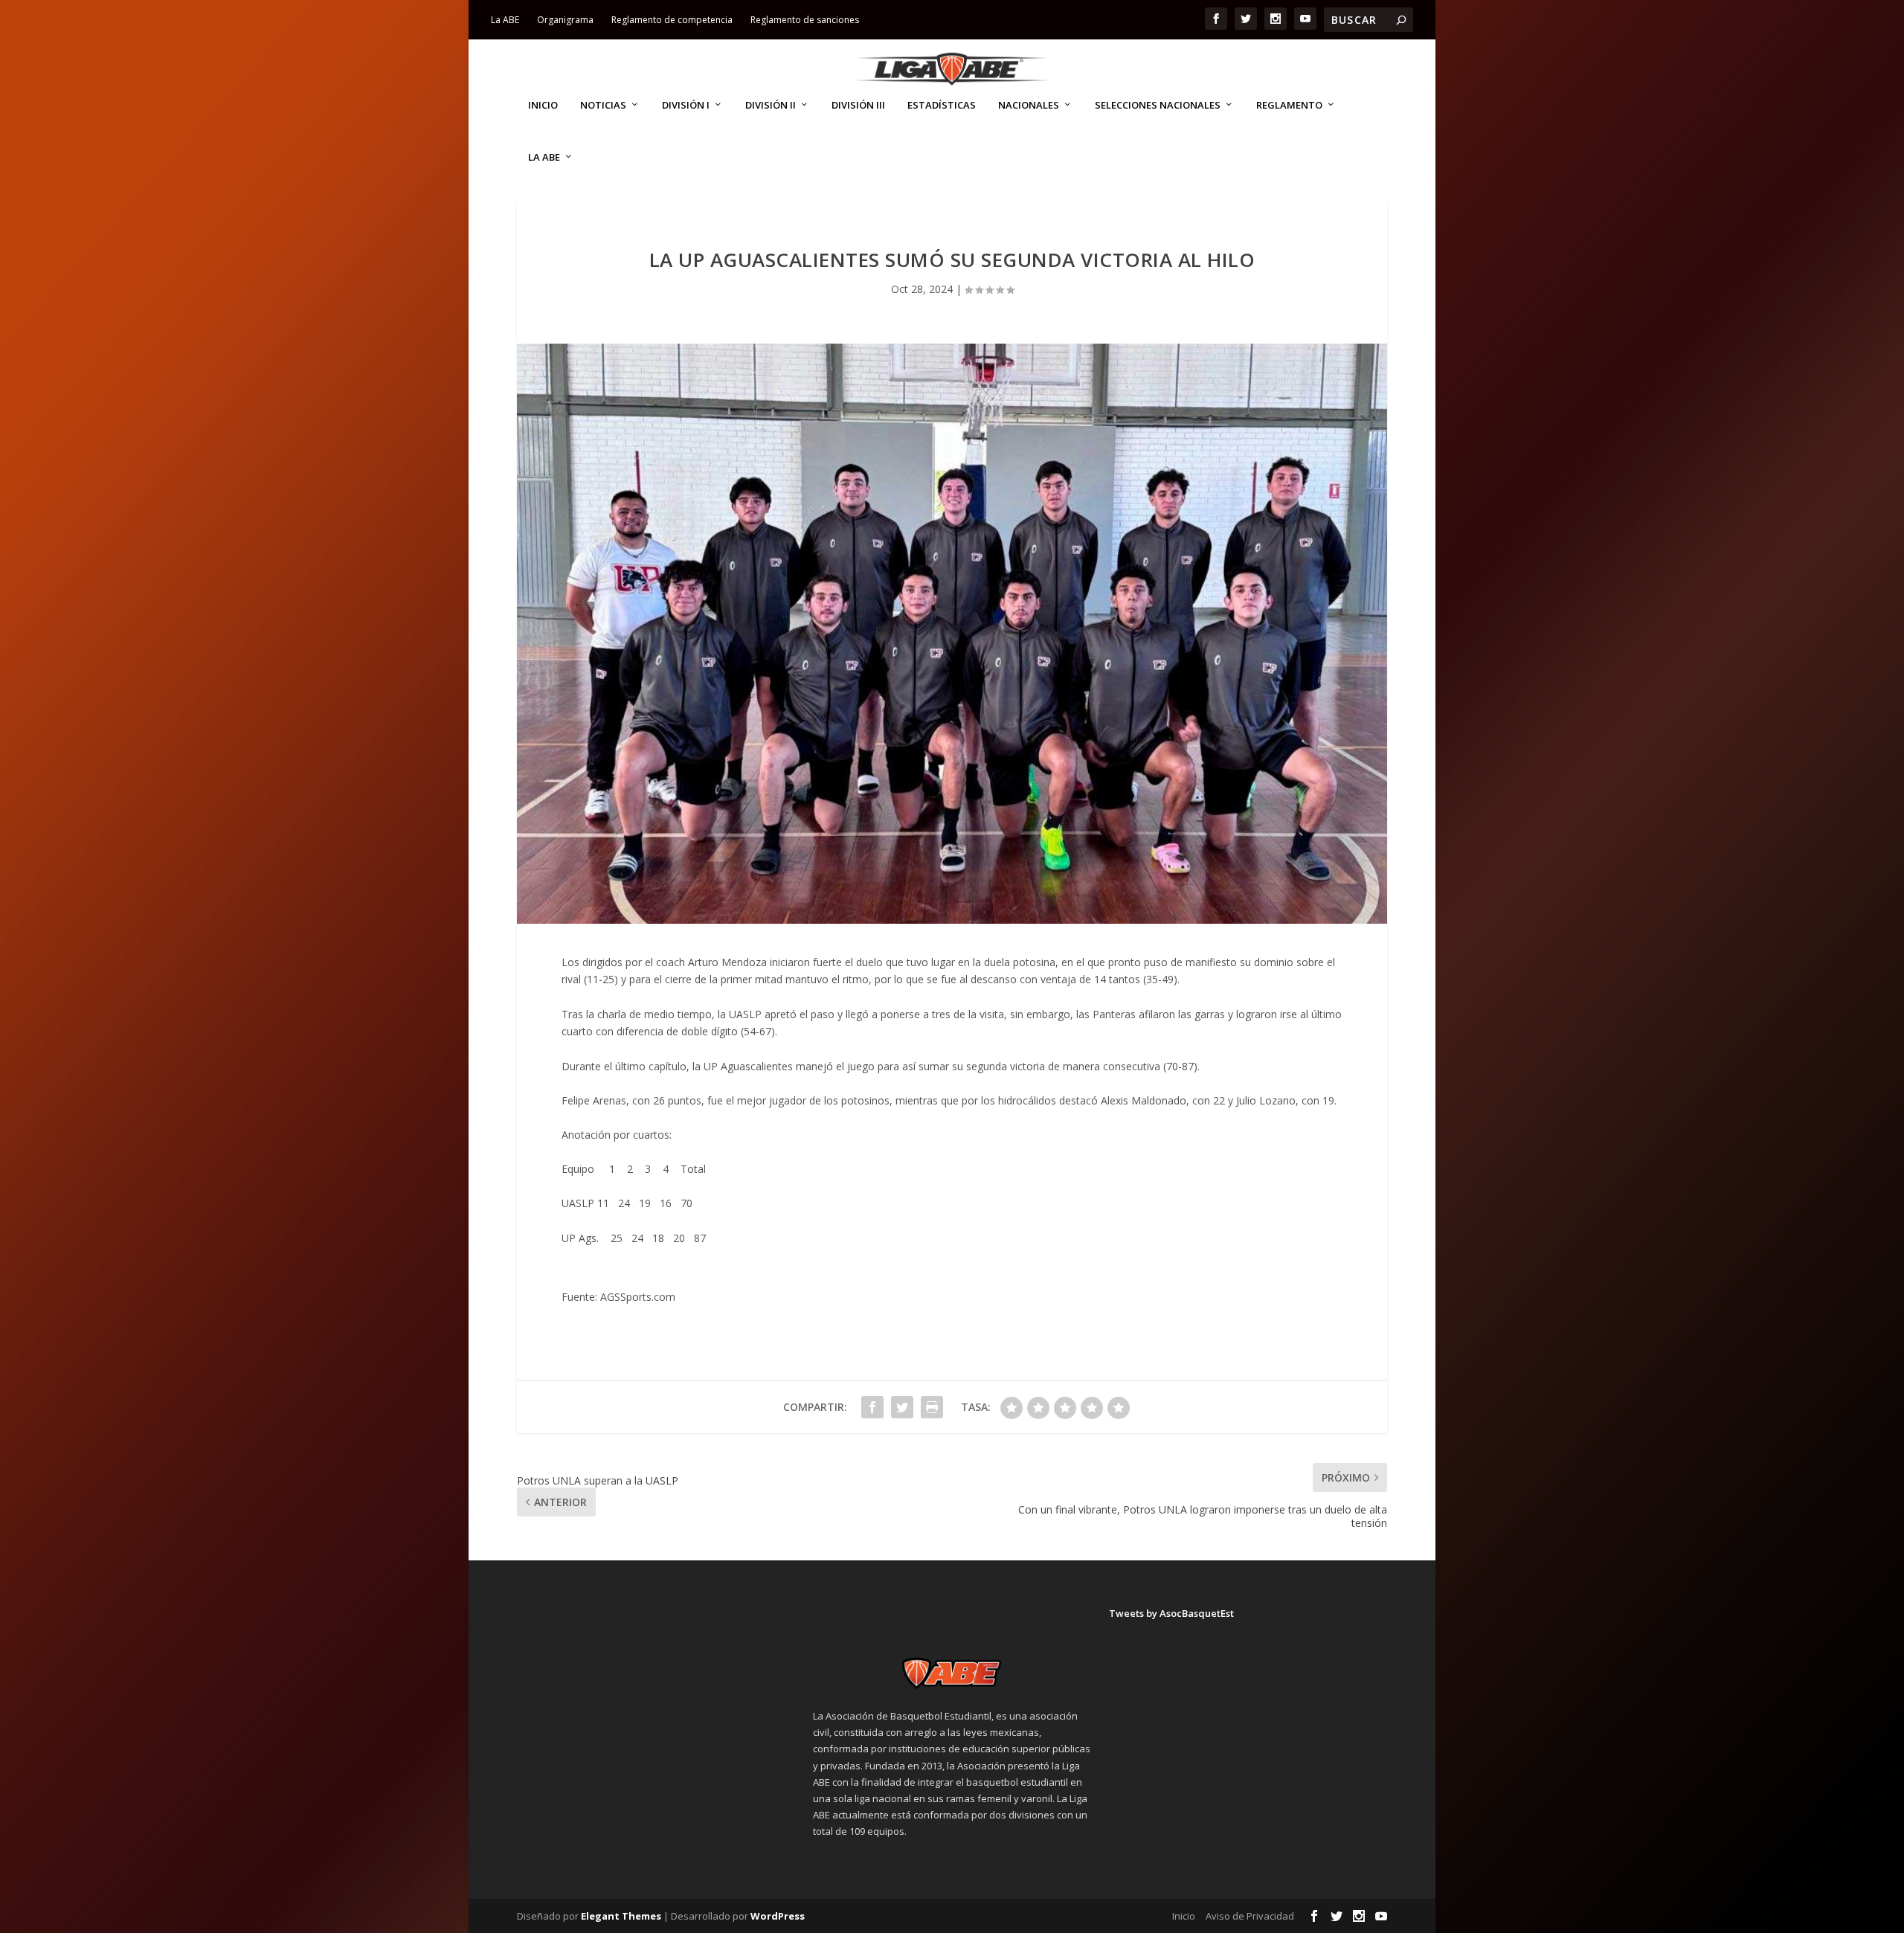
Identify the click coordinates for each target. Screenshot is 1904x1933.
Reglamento (1289, 105)
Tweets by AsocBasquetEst (1171, 1613)
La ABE (505, 20)
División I (686, 105)
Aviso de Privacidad (1250, 1916)
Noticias (603, 105)
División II (771, 105)
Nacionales (1029, 105)
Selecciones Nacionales (1158, 105)
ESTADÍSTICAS (942, 105)
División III (858, 105)
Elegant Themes (621, 1916)
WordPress (778, 1916)
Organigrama (565, 20)
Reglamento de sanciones (805, 20)
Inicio (543, 105)
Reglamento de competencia (672, 20)
